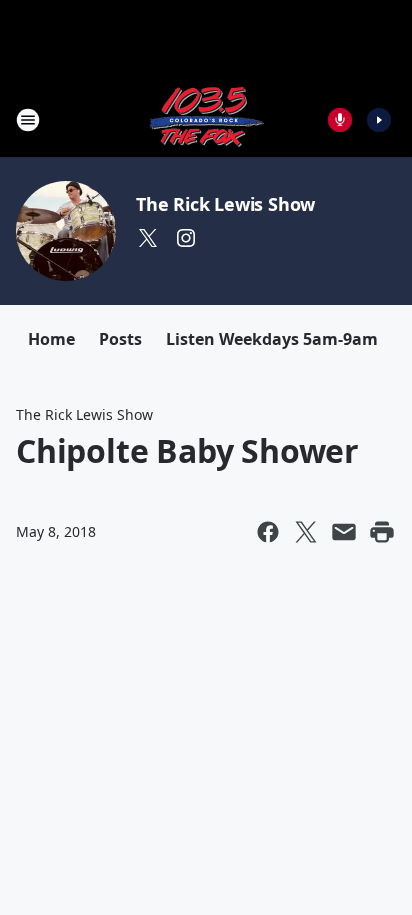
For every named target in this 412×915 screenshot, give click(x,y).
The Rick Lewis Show (225, 204)
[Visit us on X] (148, 238)
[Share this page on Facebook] (268, 532)
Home (51, 339)
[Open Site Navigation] (28, 120)
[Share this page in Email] (344, 532)
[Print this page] (382, 532)
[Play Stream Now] (379, 120)
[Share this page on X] (306, 532)
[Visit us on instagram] (186, 238)
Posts (120, 339)
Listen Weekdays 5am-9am (272, 339)
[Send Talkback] (340, 120)
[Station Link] (206, 119)
